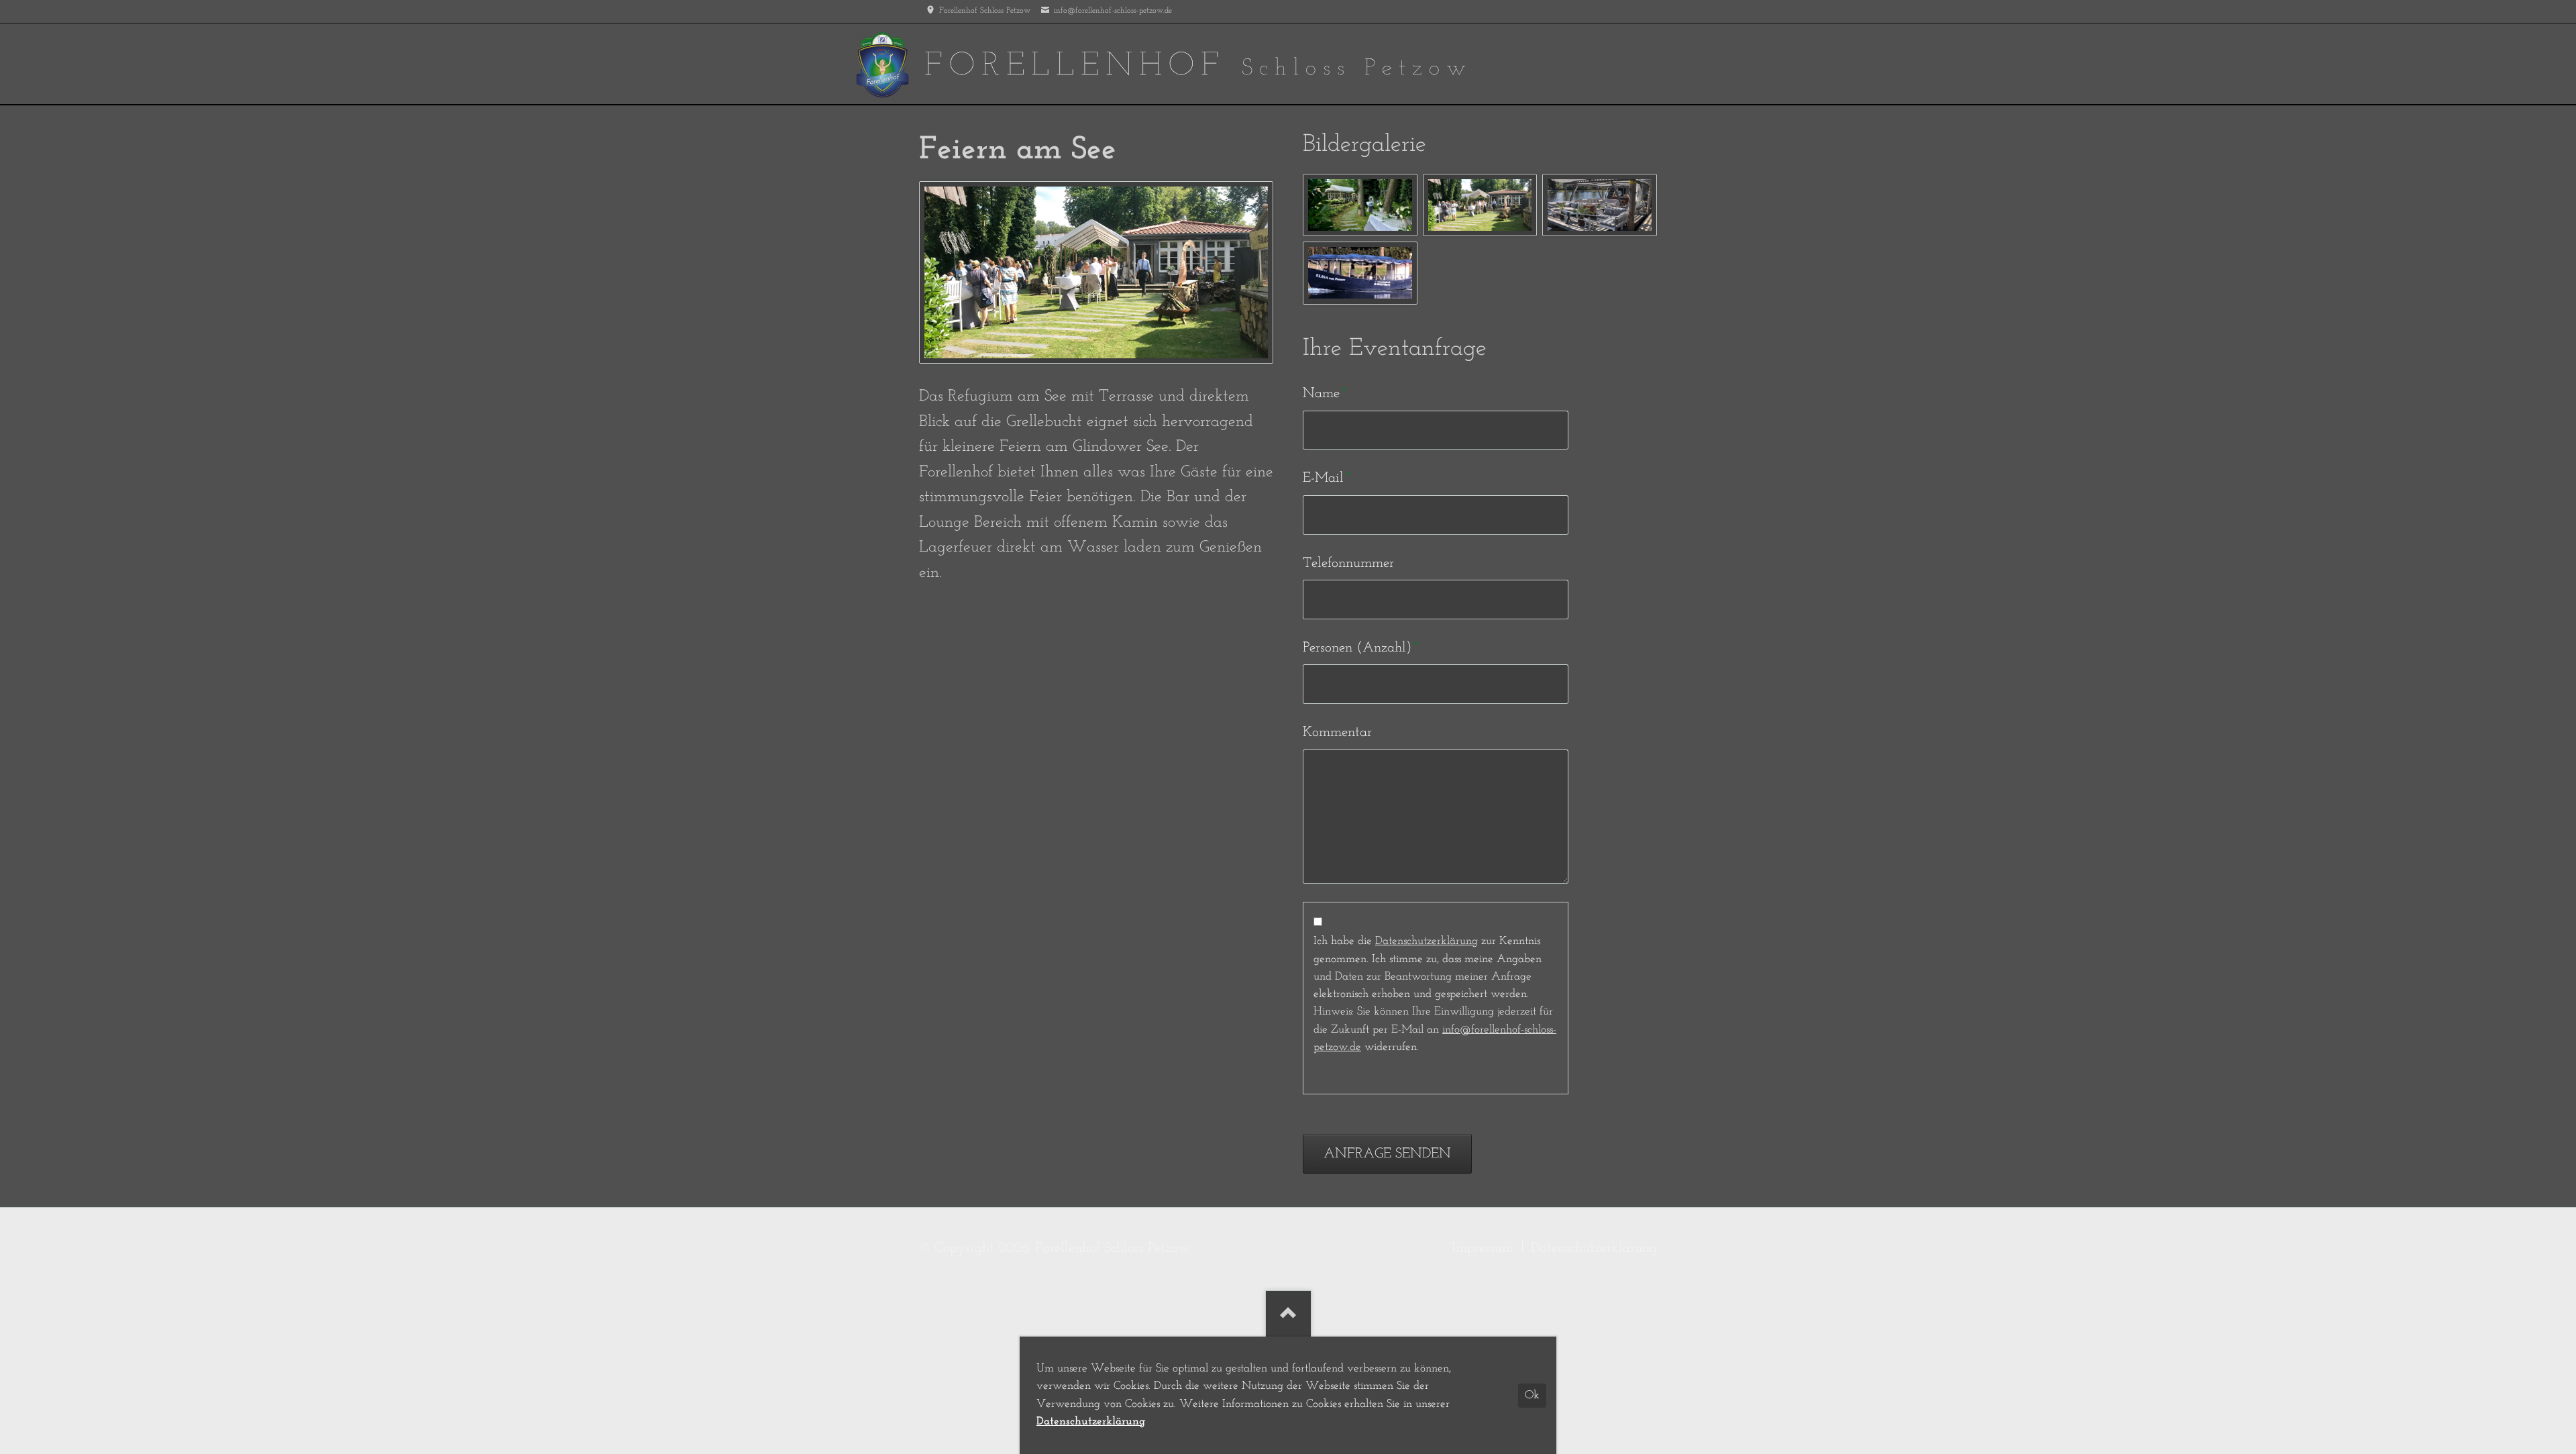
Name (1331, 393)
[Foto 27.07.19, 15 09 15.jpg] (1360, 205)
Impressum (1483, 1248)
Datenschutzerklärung (1427, 941)
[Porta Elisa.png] (1360, 273)
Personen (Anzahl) (1360, 647)
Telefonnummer (1348, 563)
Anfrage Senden (1387, 1154)
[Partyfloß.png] (1599, 205)
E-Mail (1331, 478)
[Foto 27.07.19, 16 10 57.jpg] (1480, 205)
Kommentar (1337, 732)
